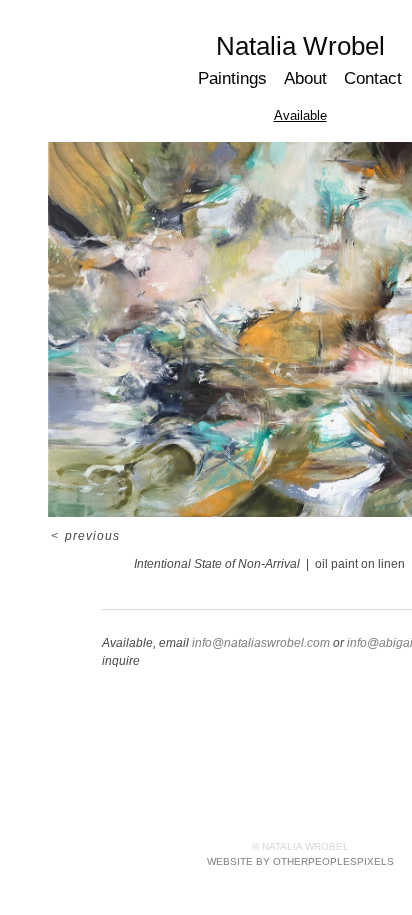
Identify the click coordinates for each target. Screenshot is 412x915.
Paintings (232, 78)
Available (300, 115)
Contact (373, 78)
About (305, 78)
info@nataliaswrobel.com (261, 643)
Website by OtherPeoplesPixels (300, 861)
